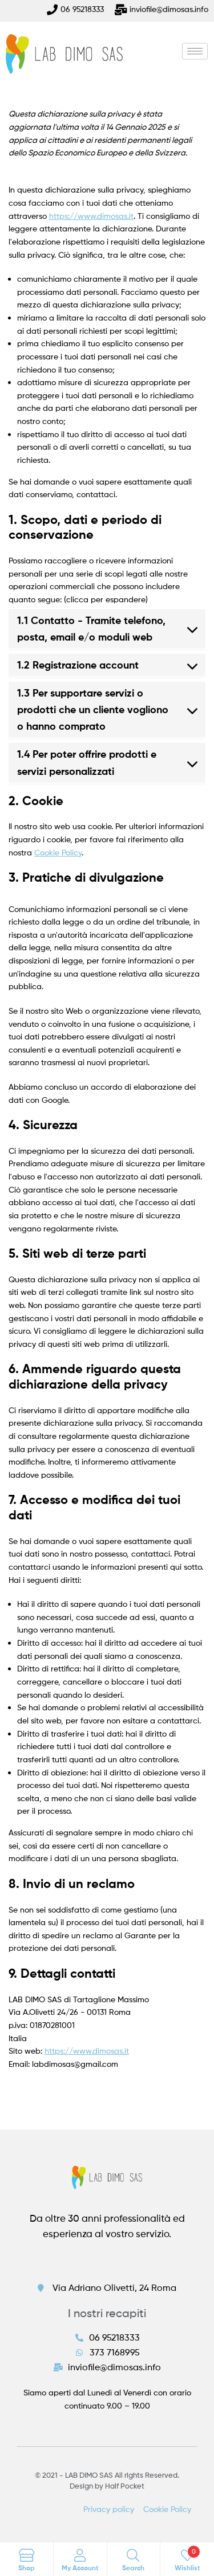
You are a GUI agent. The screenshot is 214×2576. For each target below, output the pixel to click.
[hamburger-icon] (195, 51)
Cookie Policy (58, 852)
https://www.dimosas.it (91, 216)
